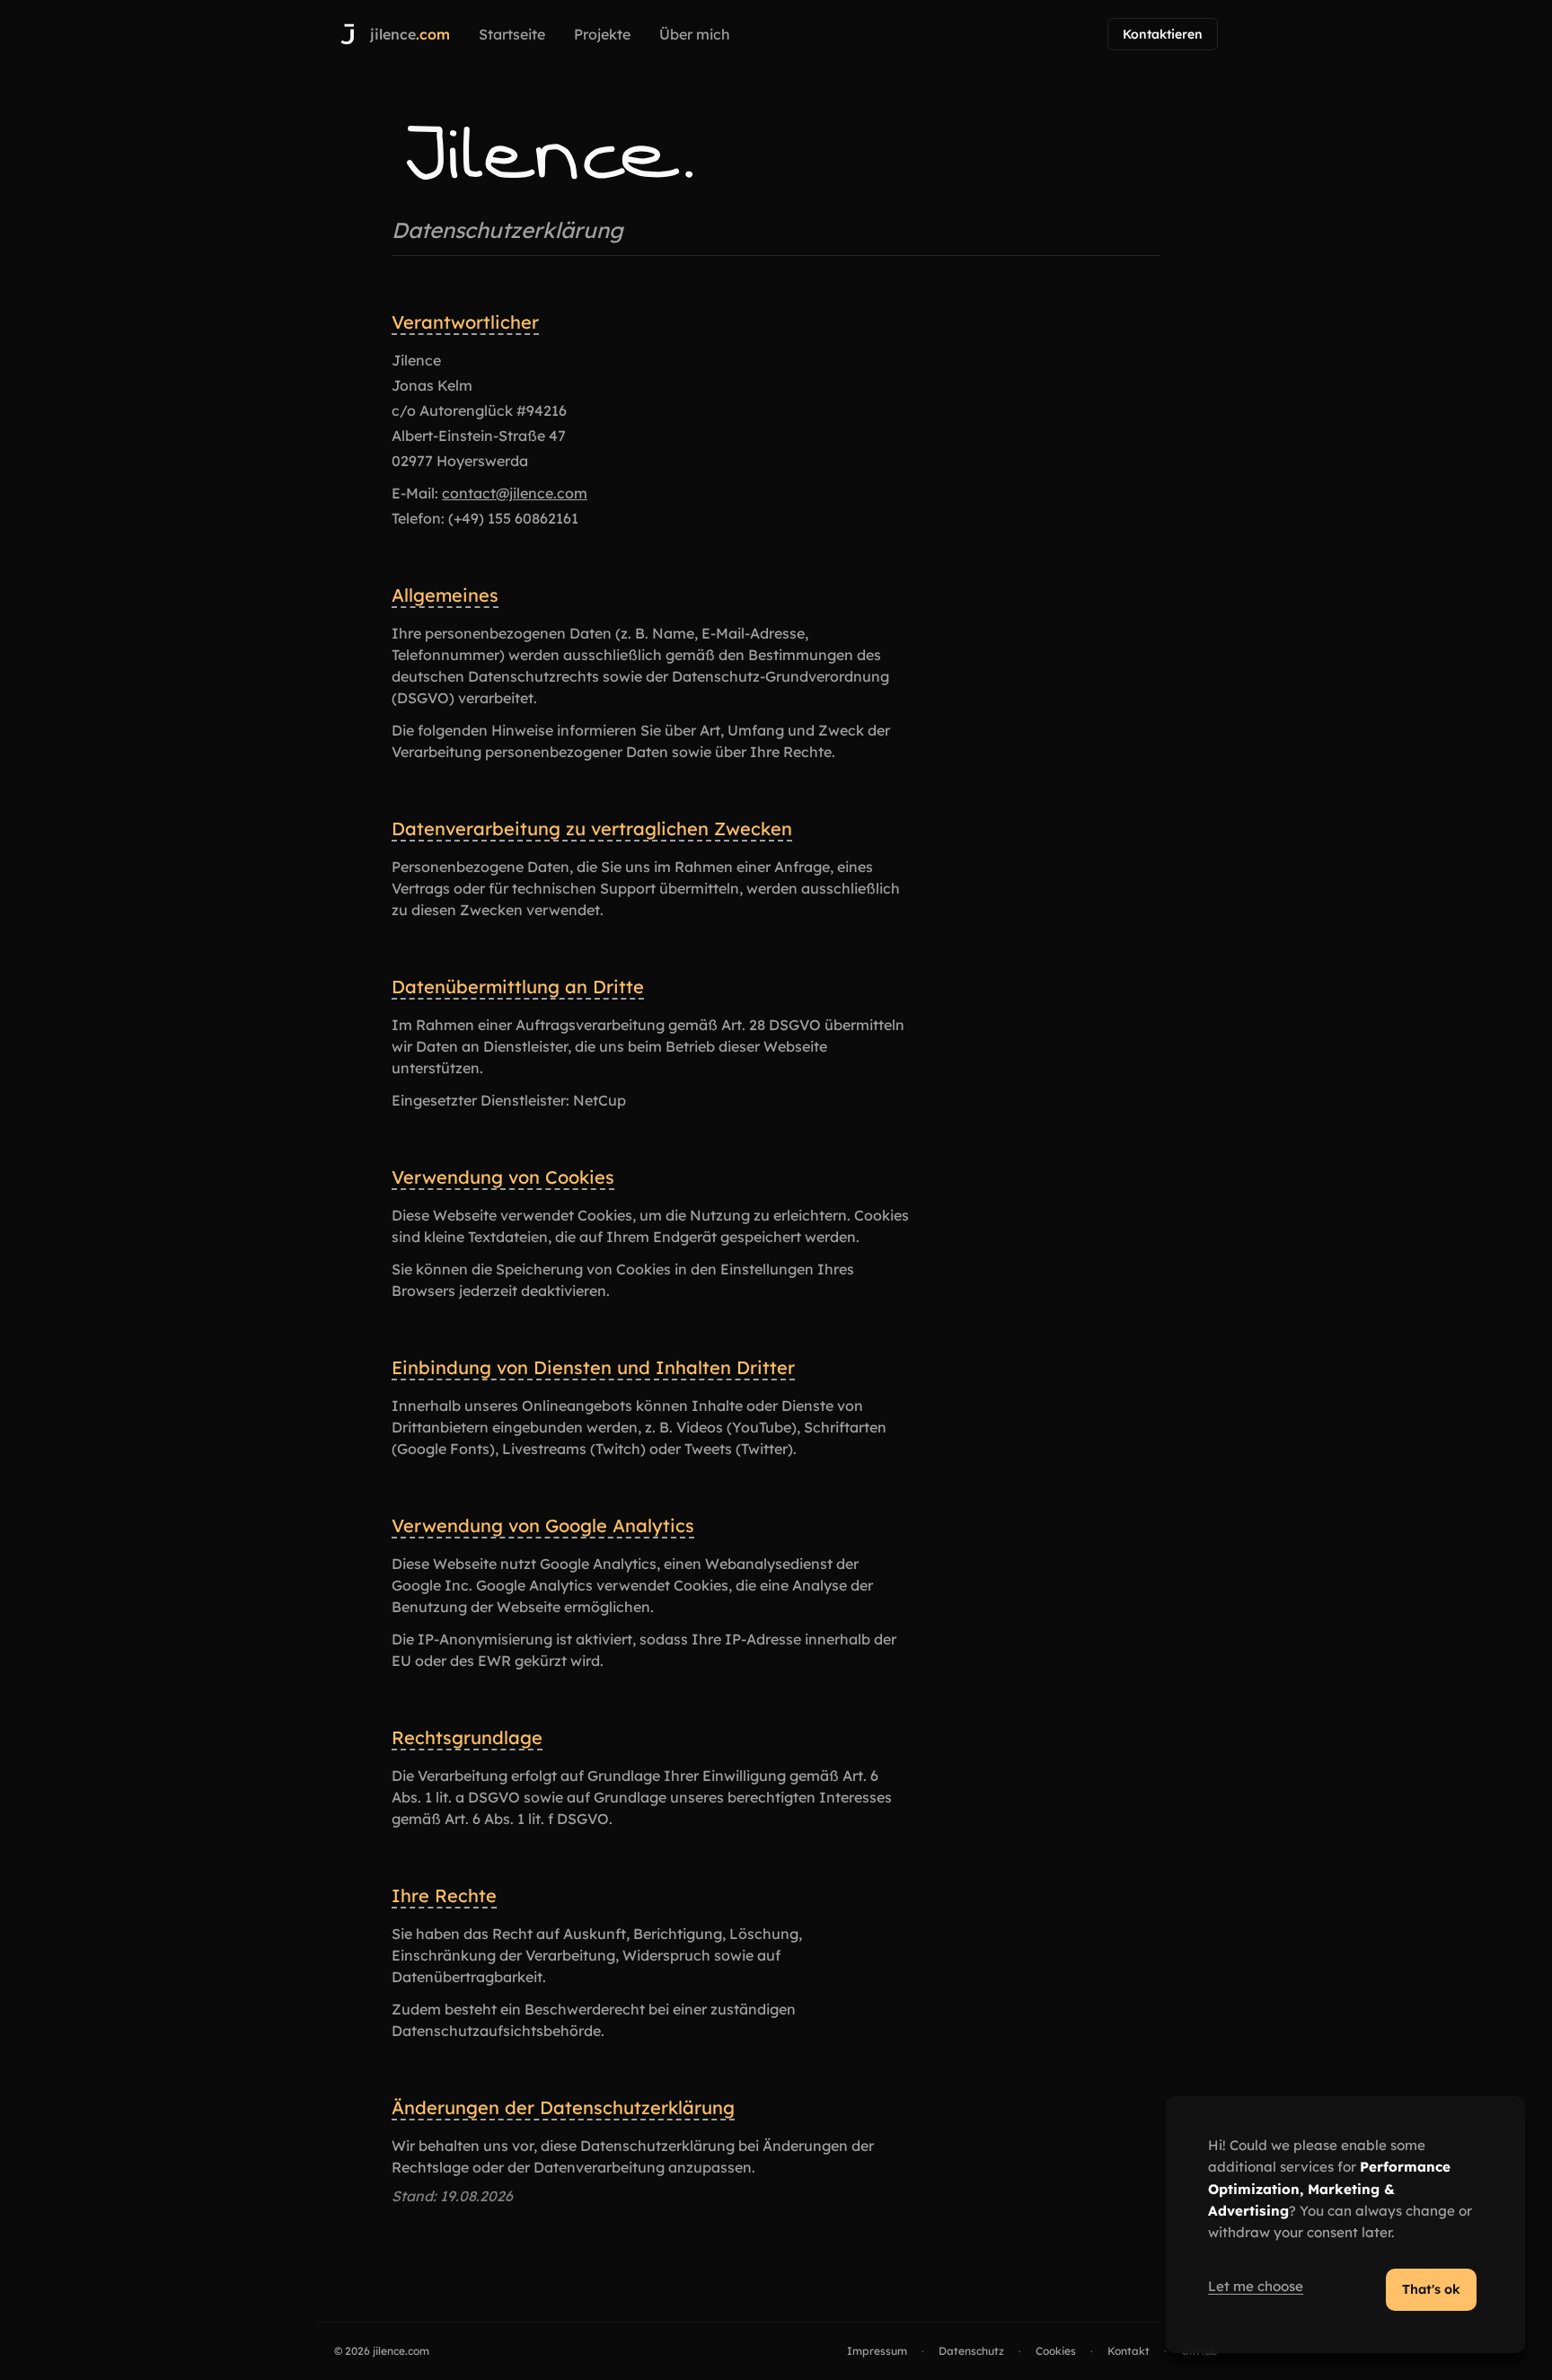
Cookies (1056, 2351)
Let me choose (1256, 2286)
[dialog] (1345, 2225)
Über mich (695, 34)
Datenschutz (971, 2351)
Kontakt (1129, 2351)
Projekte (602, 34)
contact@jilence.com (515, 493)
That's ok (1431, 2289)
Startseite (512, 34)
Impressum (877, 2351)
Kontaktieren (1163, 34)
